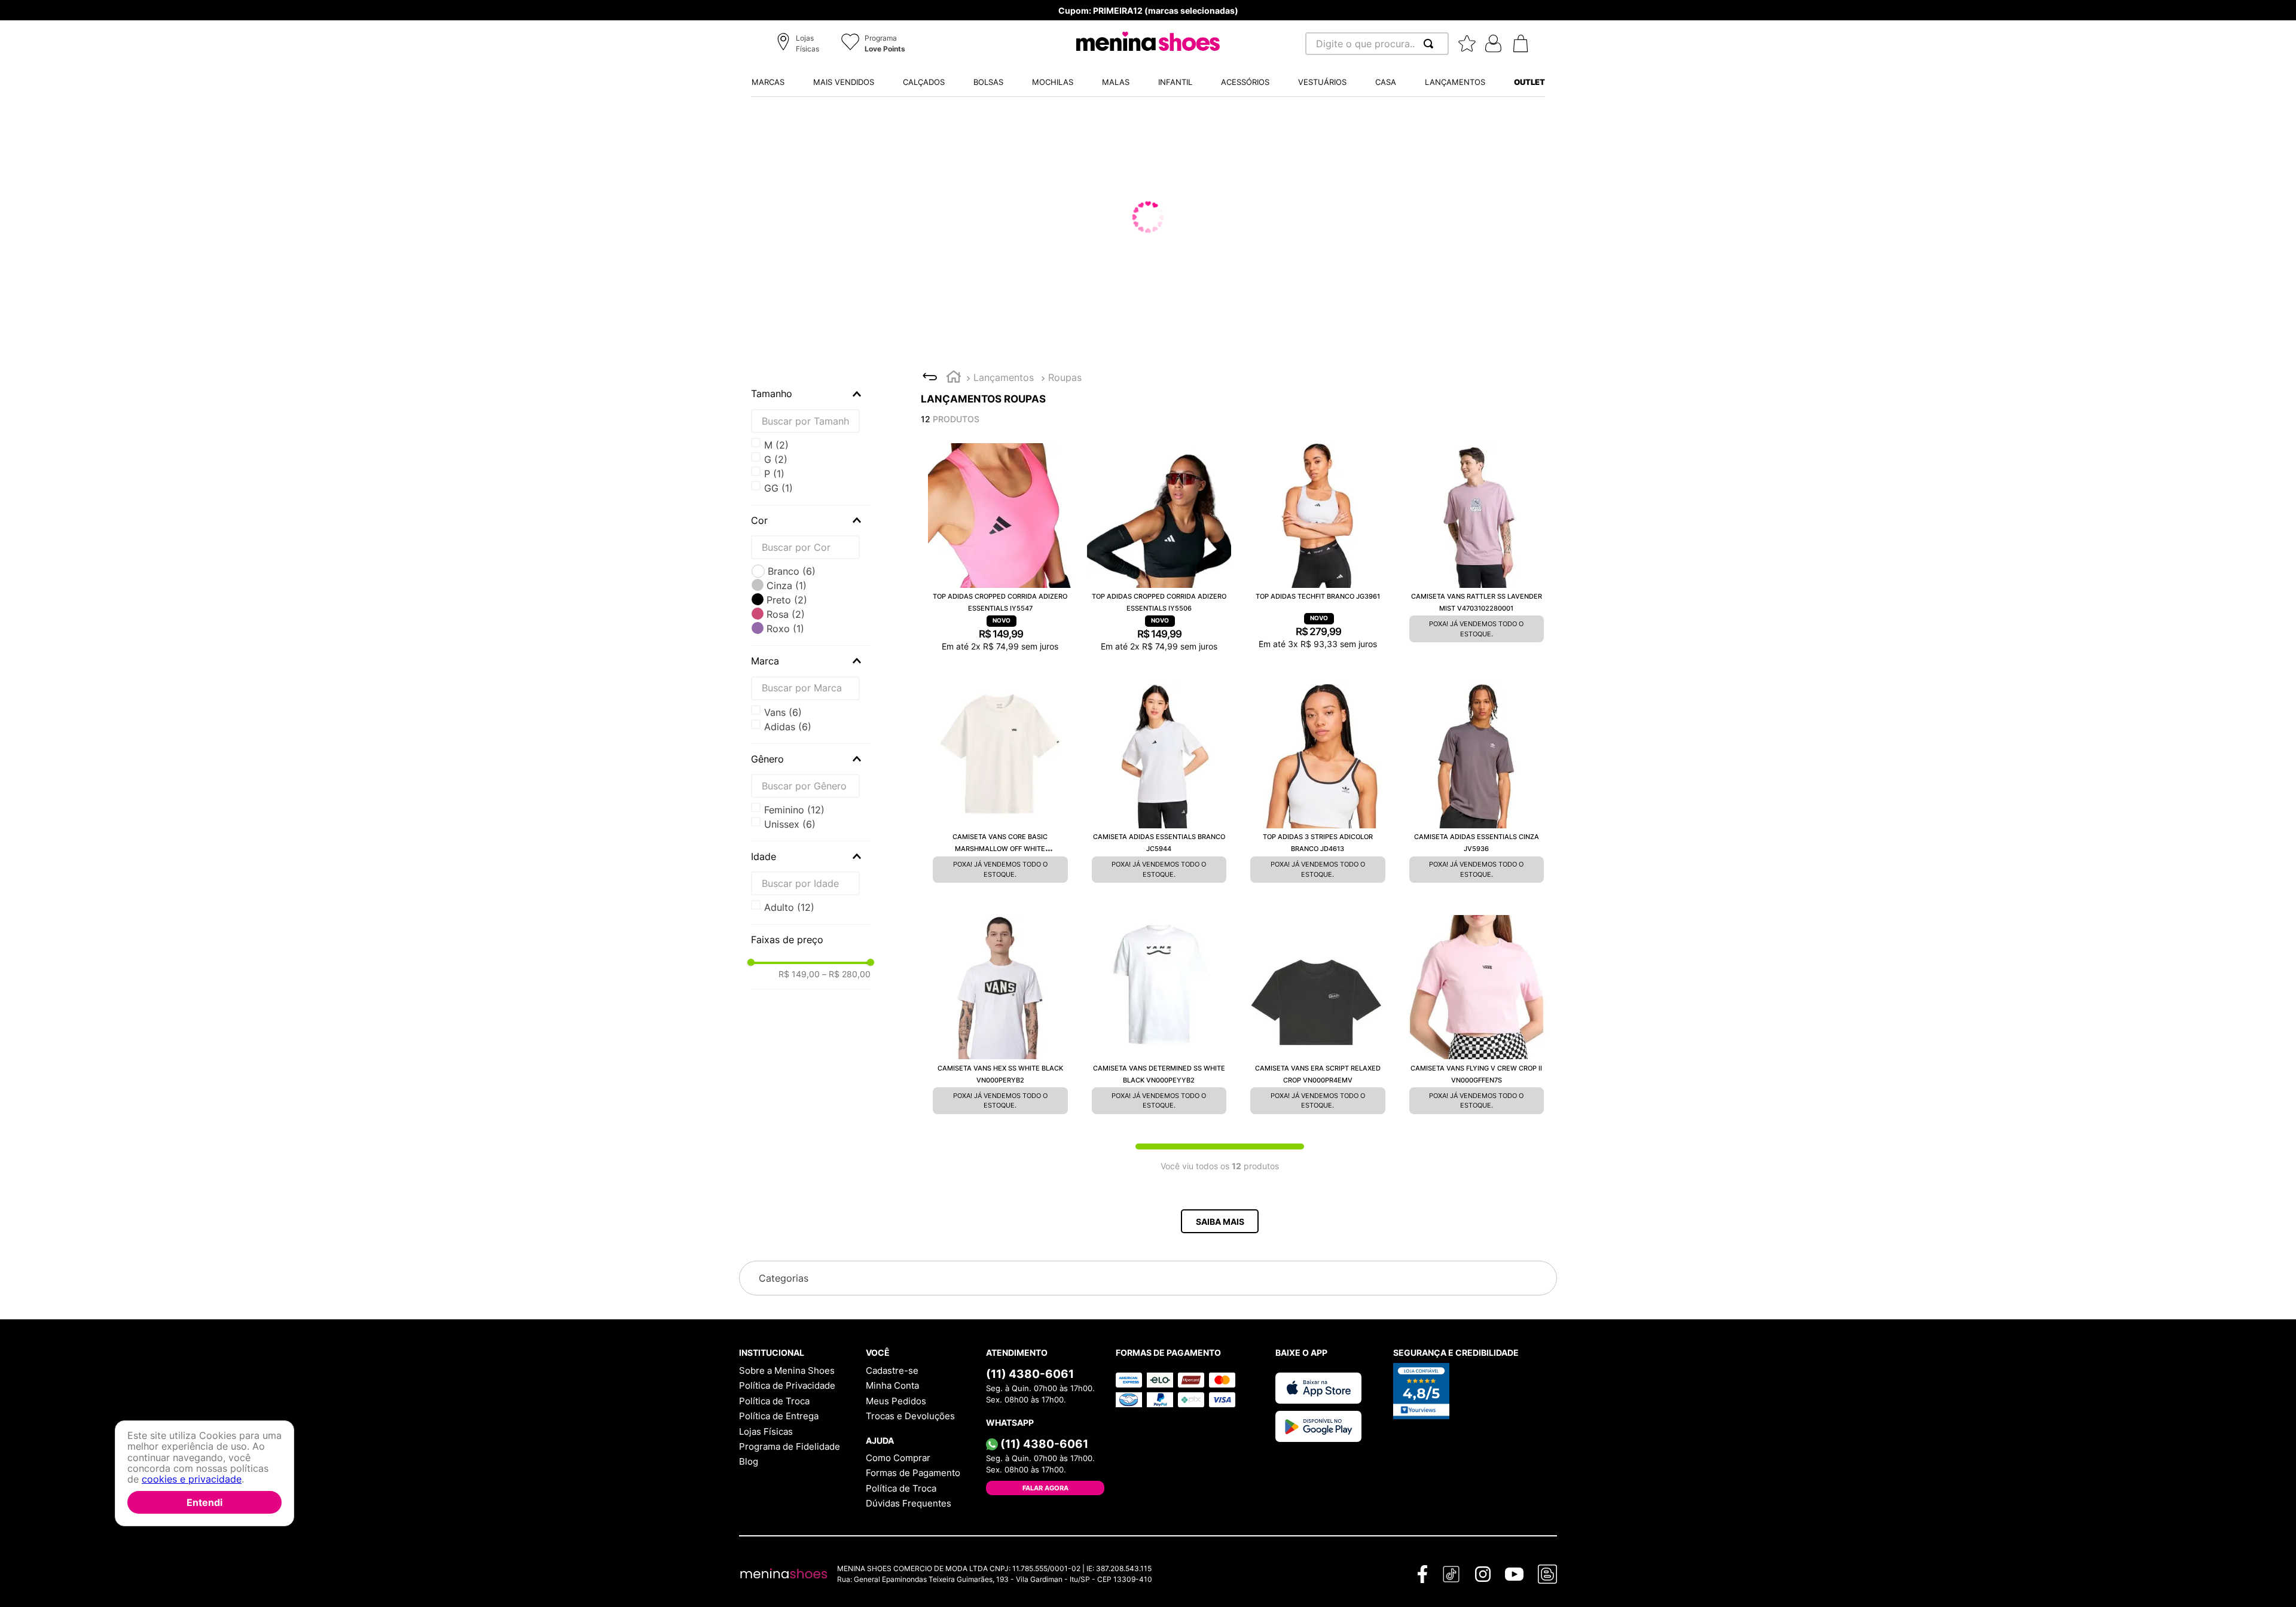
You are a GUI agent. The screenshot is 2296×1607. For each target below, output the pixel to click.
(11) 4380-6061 (1030, 1377)
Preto (787, 600)
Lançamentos (1004, 377)
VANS (783, 712)
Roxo (785, 629)
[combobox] (1377, 44)
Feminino (794, 810)
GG (778, 459)
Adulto (789, 907)
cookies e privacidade (192, 1480)
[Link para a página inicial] (954, 378)
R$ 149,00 (799, 974)
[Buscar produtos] (1431, 44)
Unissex (790, 824)
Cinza (787, 586)
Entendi (204, 1502)
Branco (792, 571)
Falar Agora (1045, 1492)
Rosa (786, 614)
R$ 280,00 (846, 974)
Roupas (1065, 377)
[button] (800, 44)
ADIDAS (788, 727)
